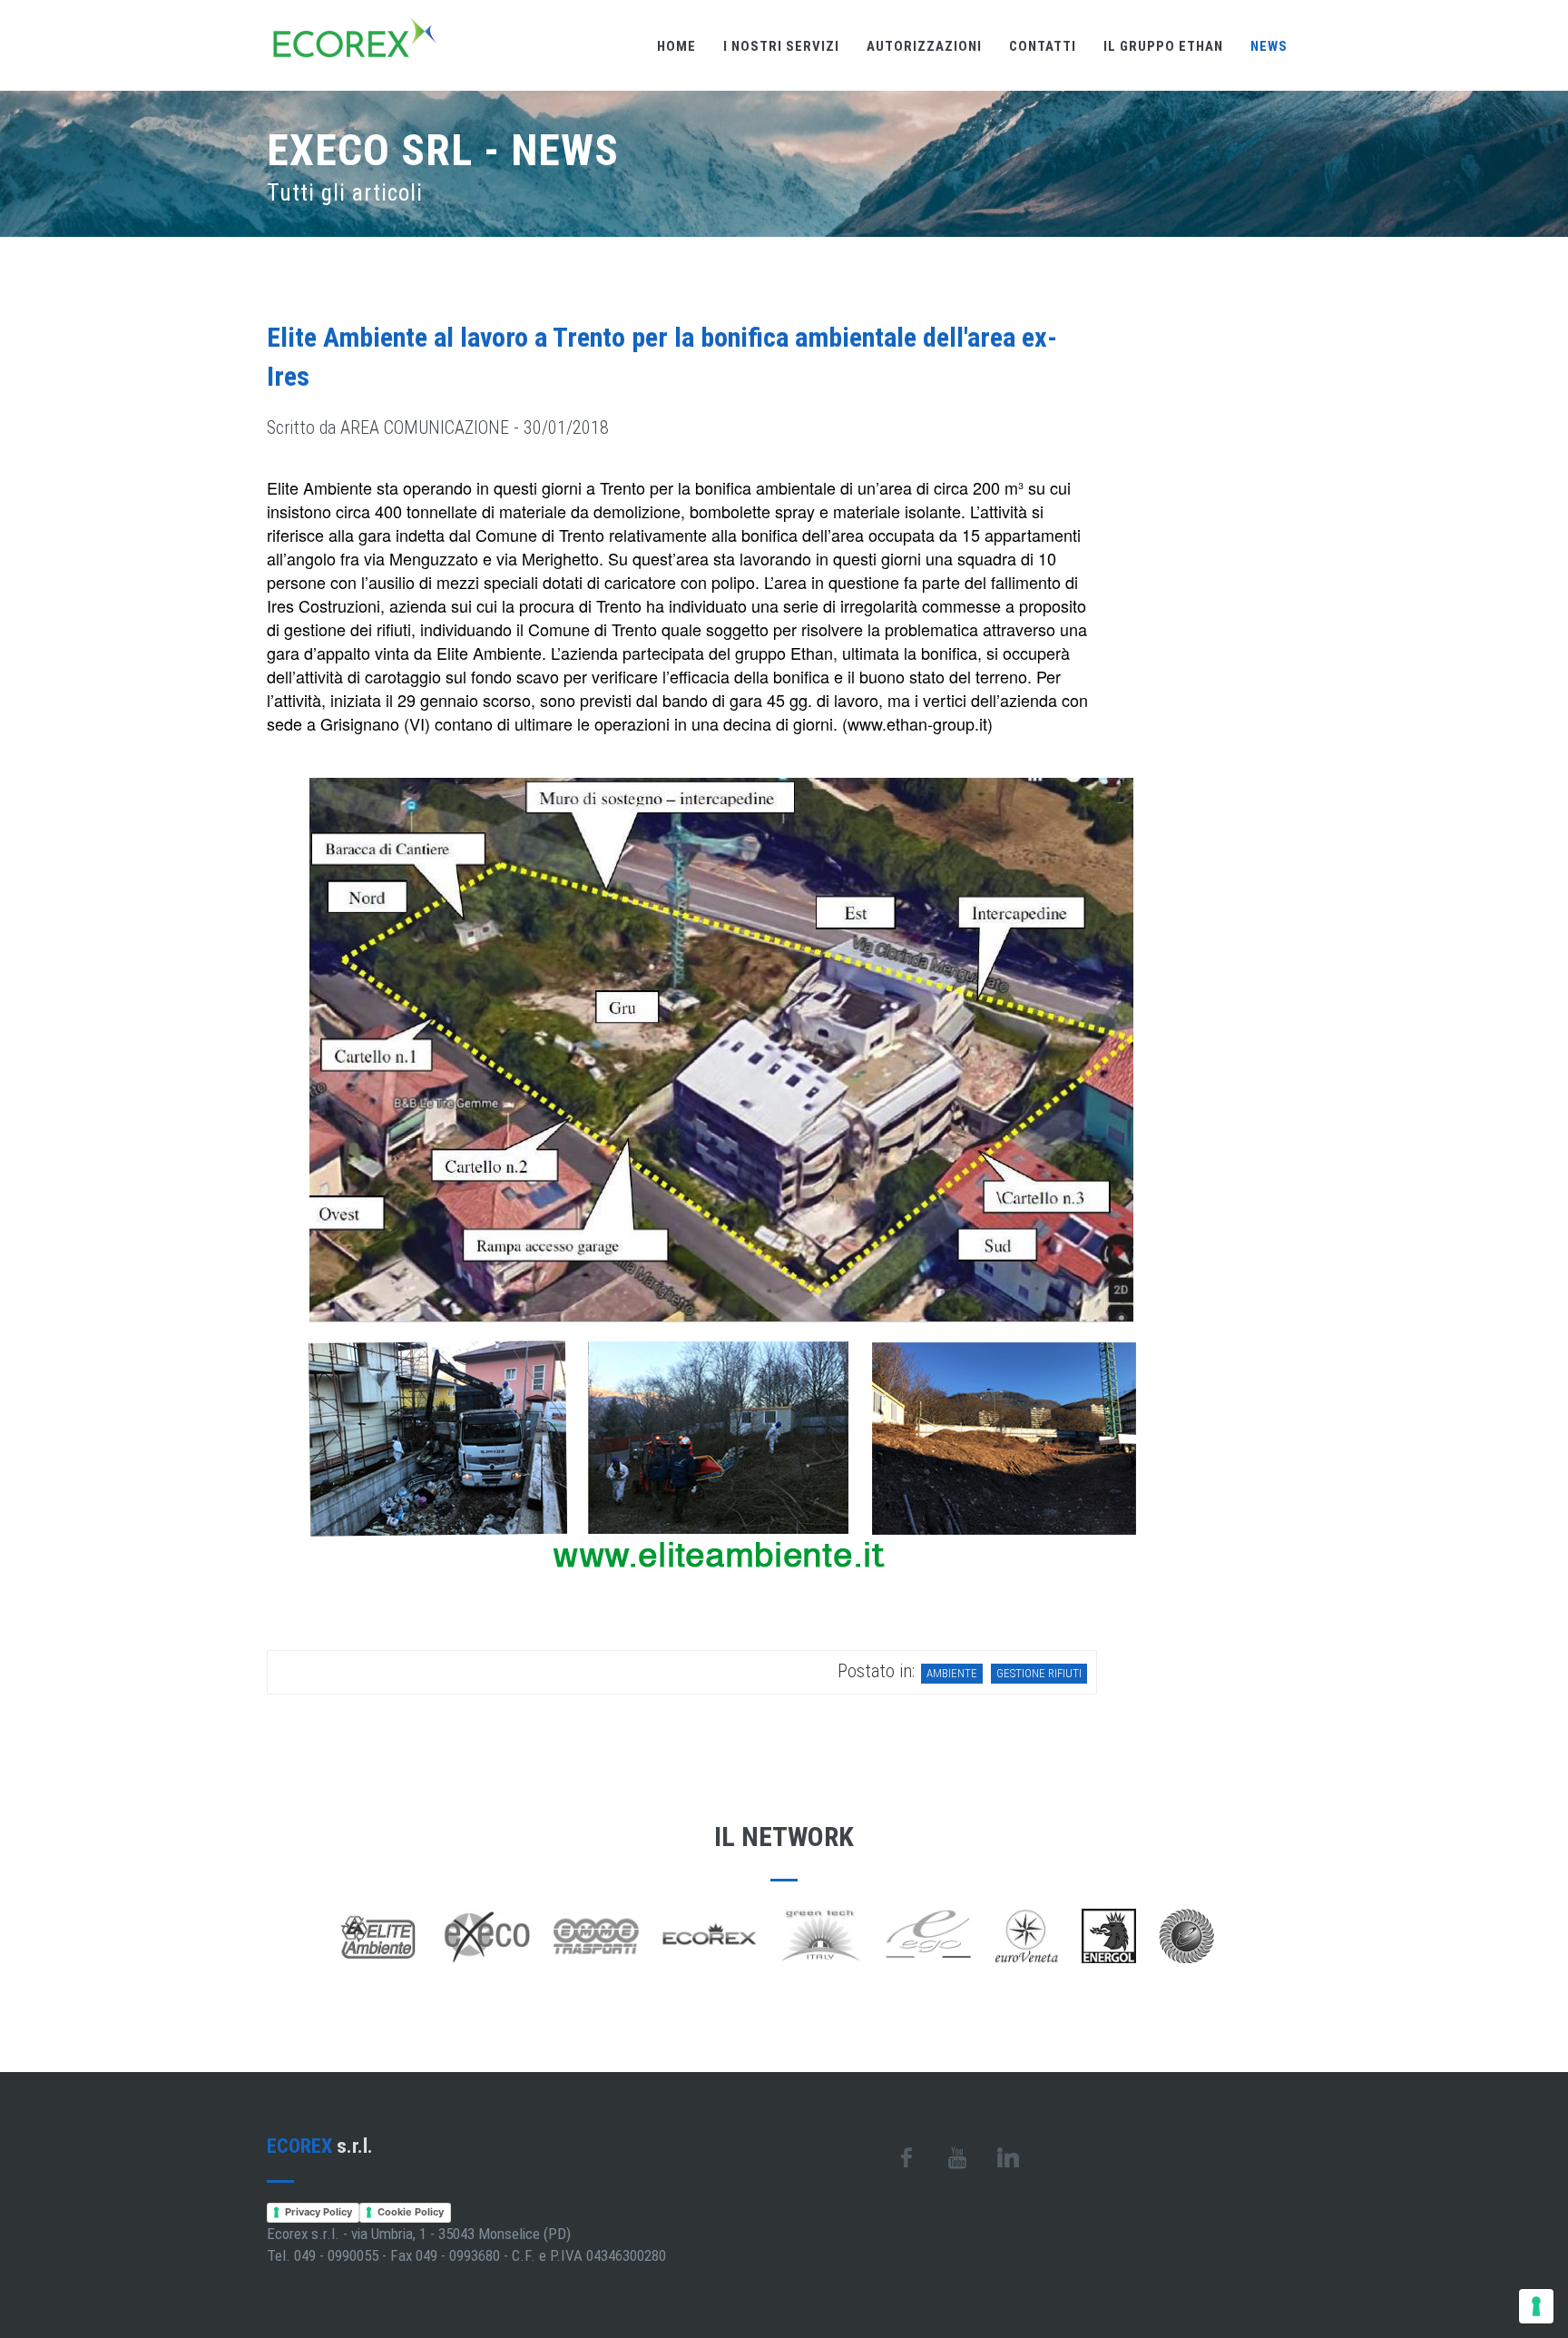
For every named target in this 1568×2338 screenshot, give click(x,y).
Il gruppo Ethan (1163, 46)
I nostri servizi (781, 46)
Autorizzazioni (924, 46)
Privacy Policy (318, 2212)
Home (676, 46)
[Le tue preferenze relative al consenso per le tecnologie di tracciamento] (1536, 2306)
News (1269, 46)
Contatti (1043, 46)
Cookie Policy (411, 2212)
